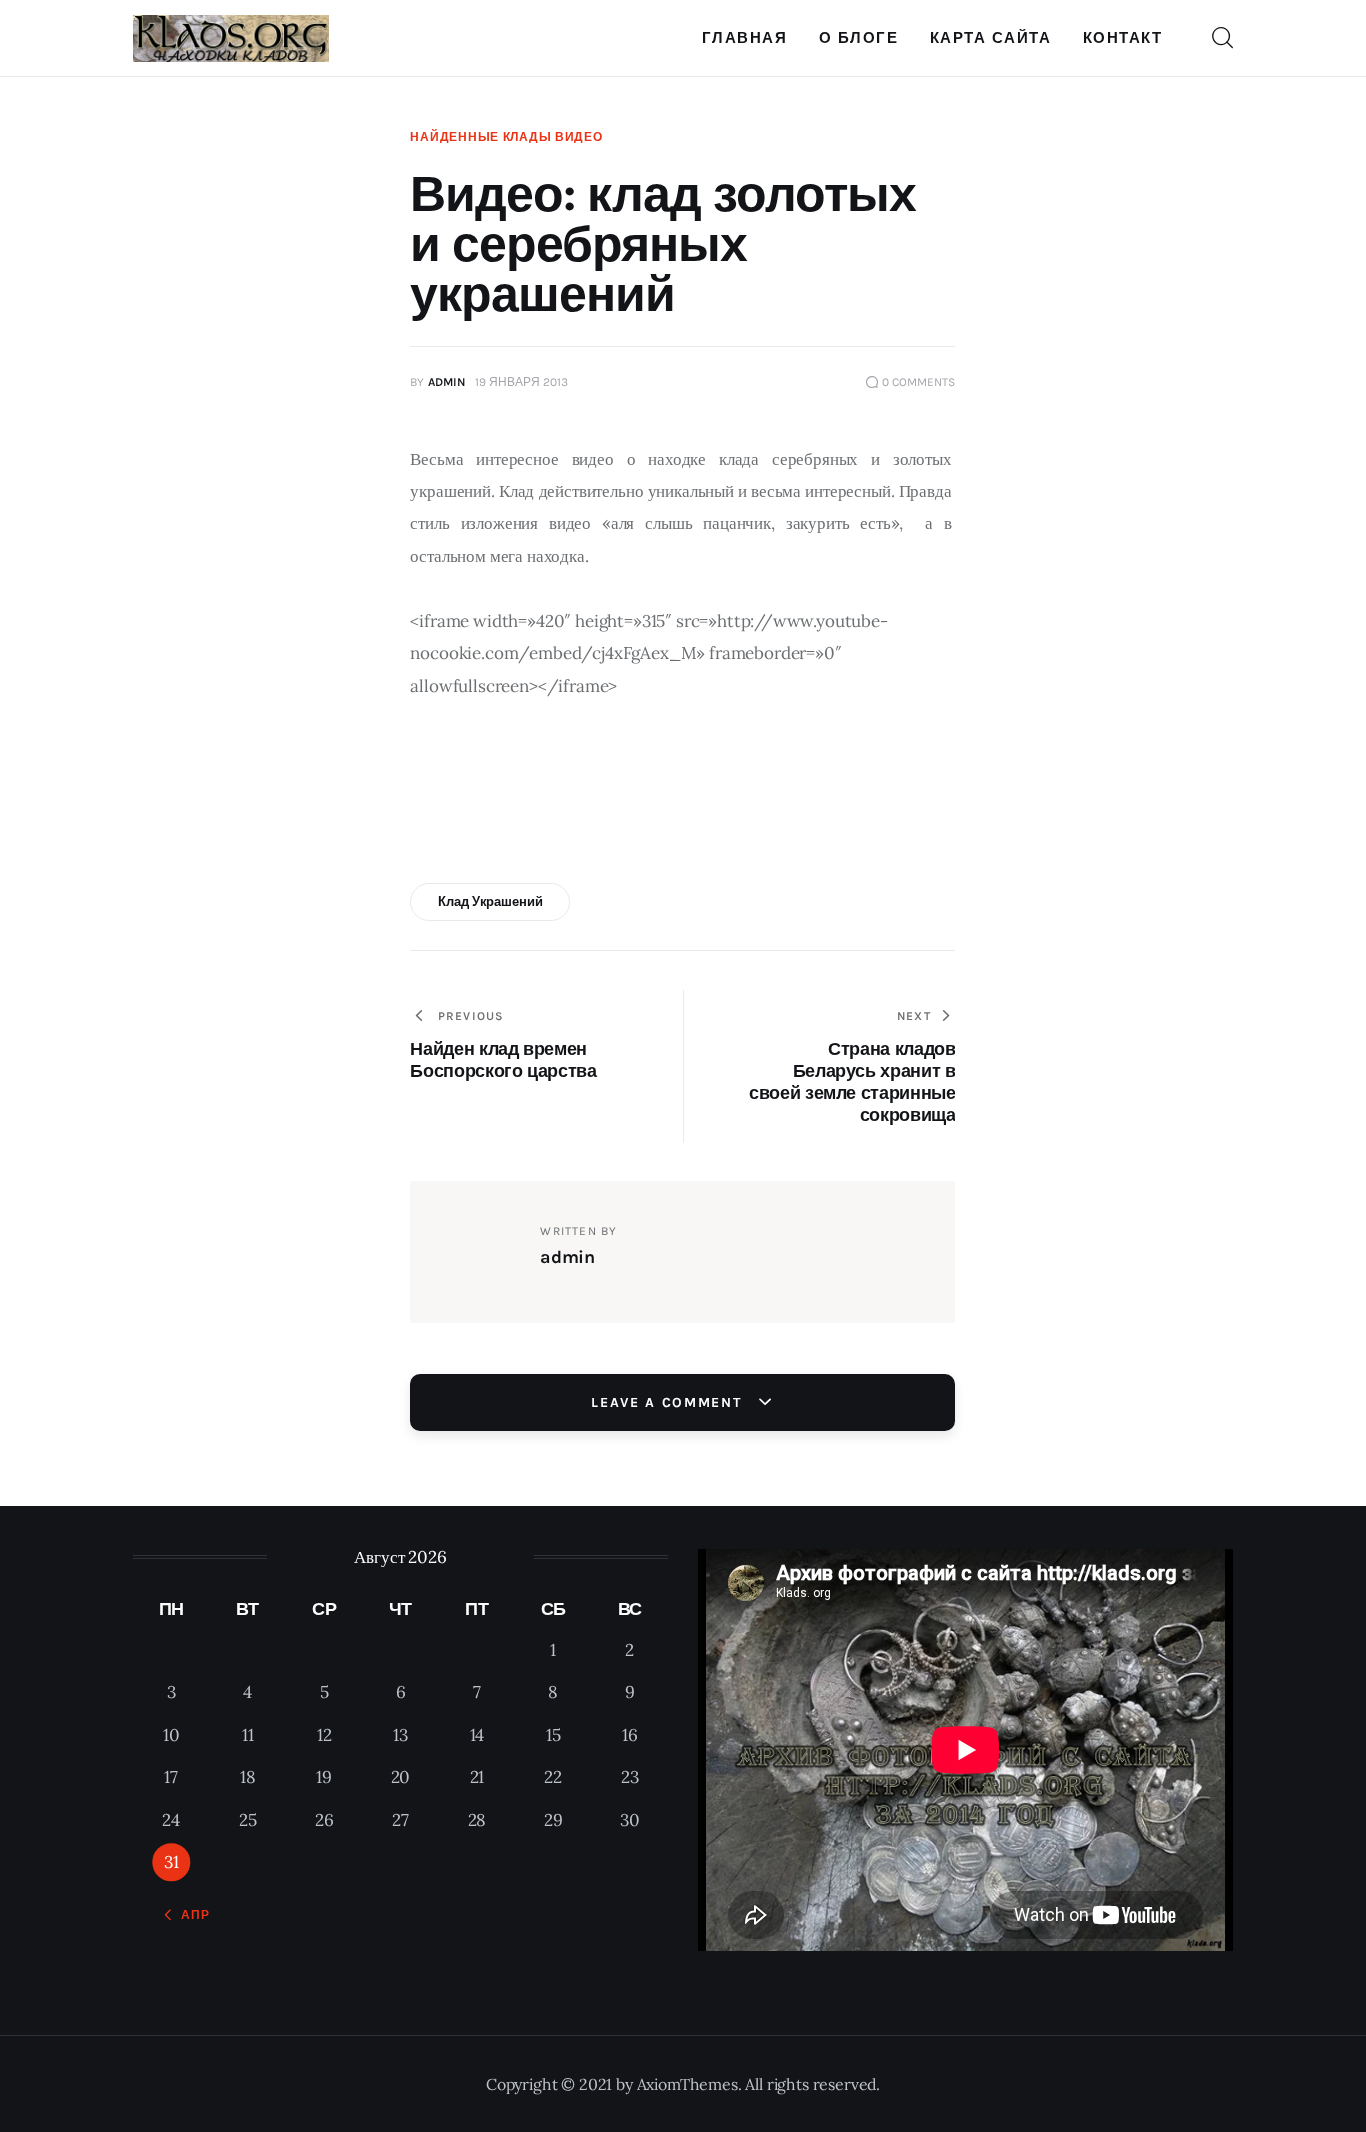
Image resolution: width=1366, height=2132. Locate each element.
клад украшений (490, 901)
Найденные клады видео (506, 137)
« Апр (189, 1915)
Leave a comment (669, 1402)
